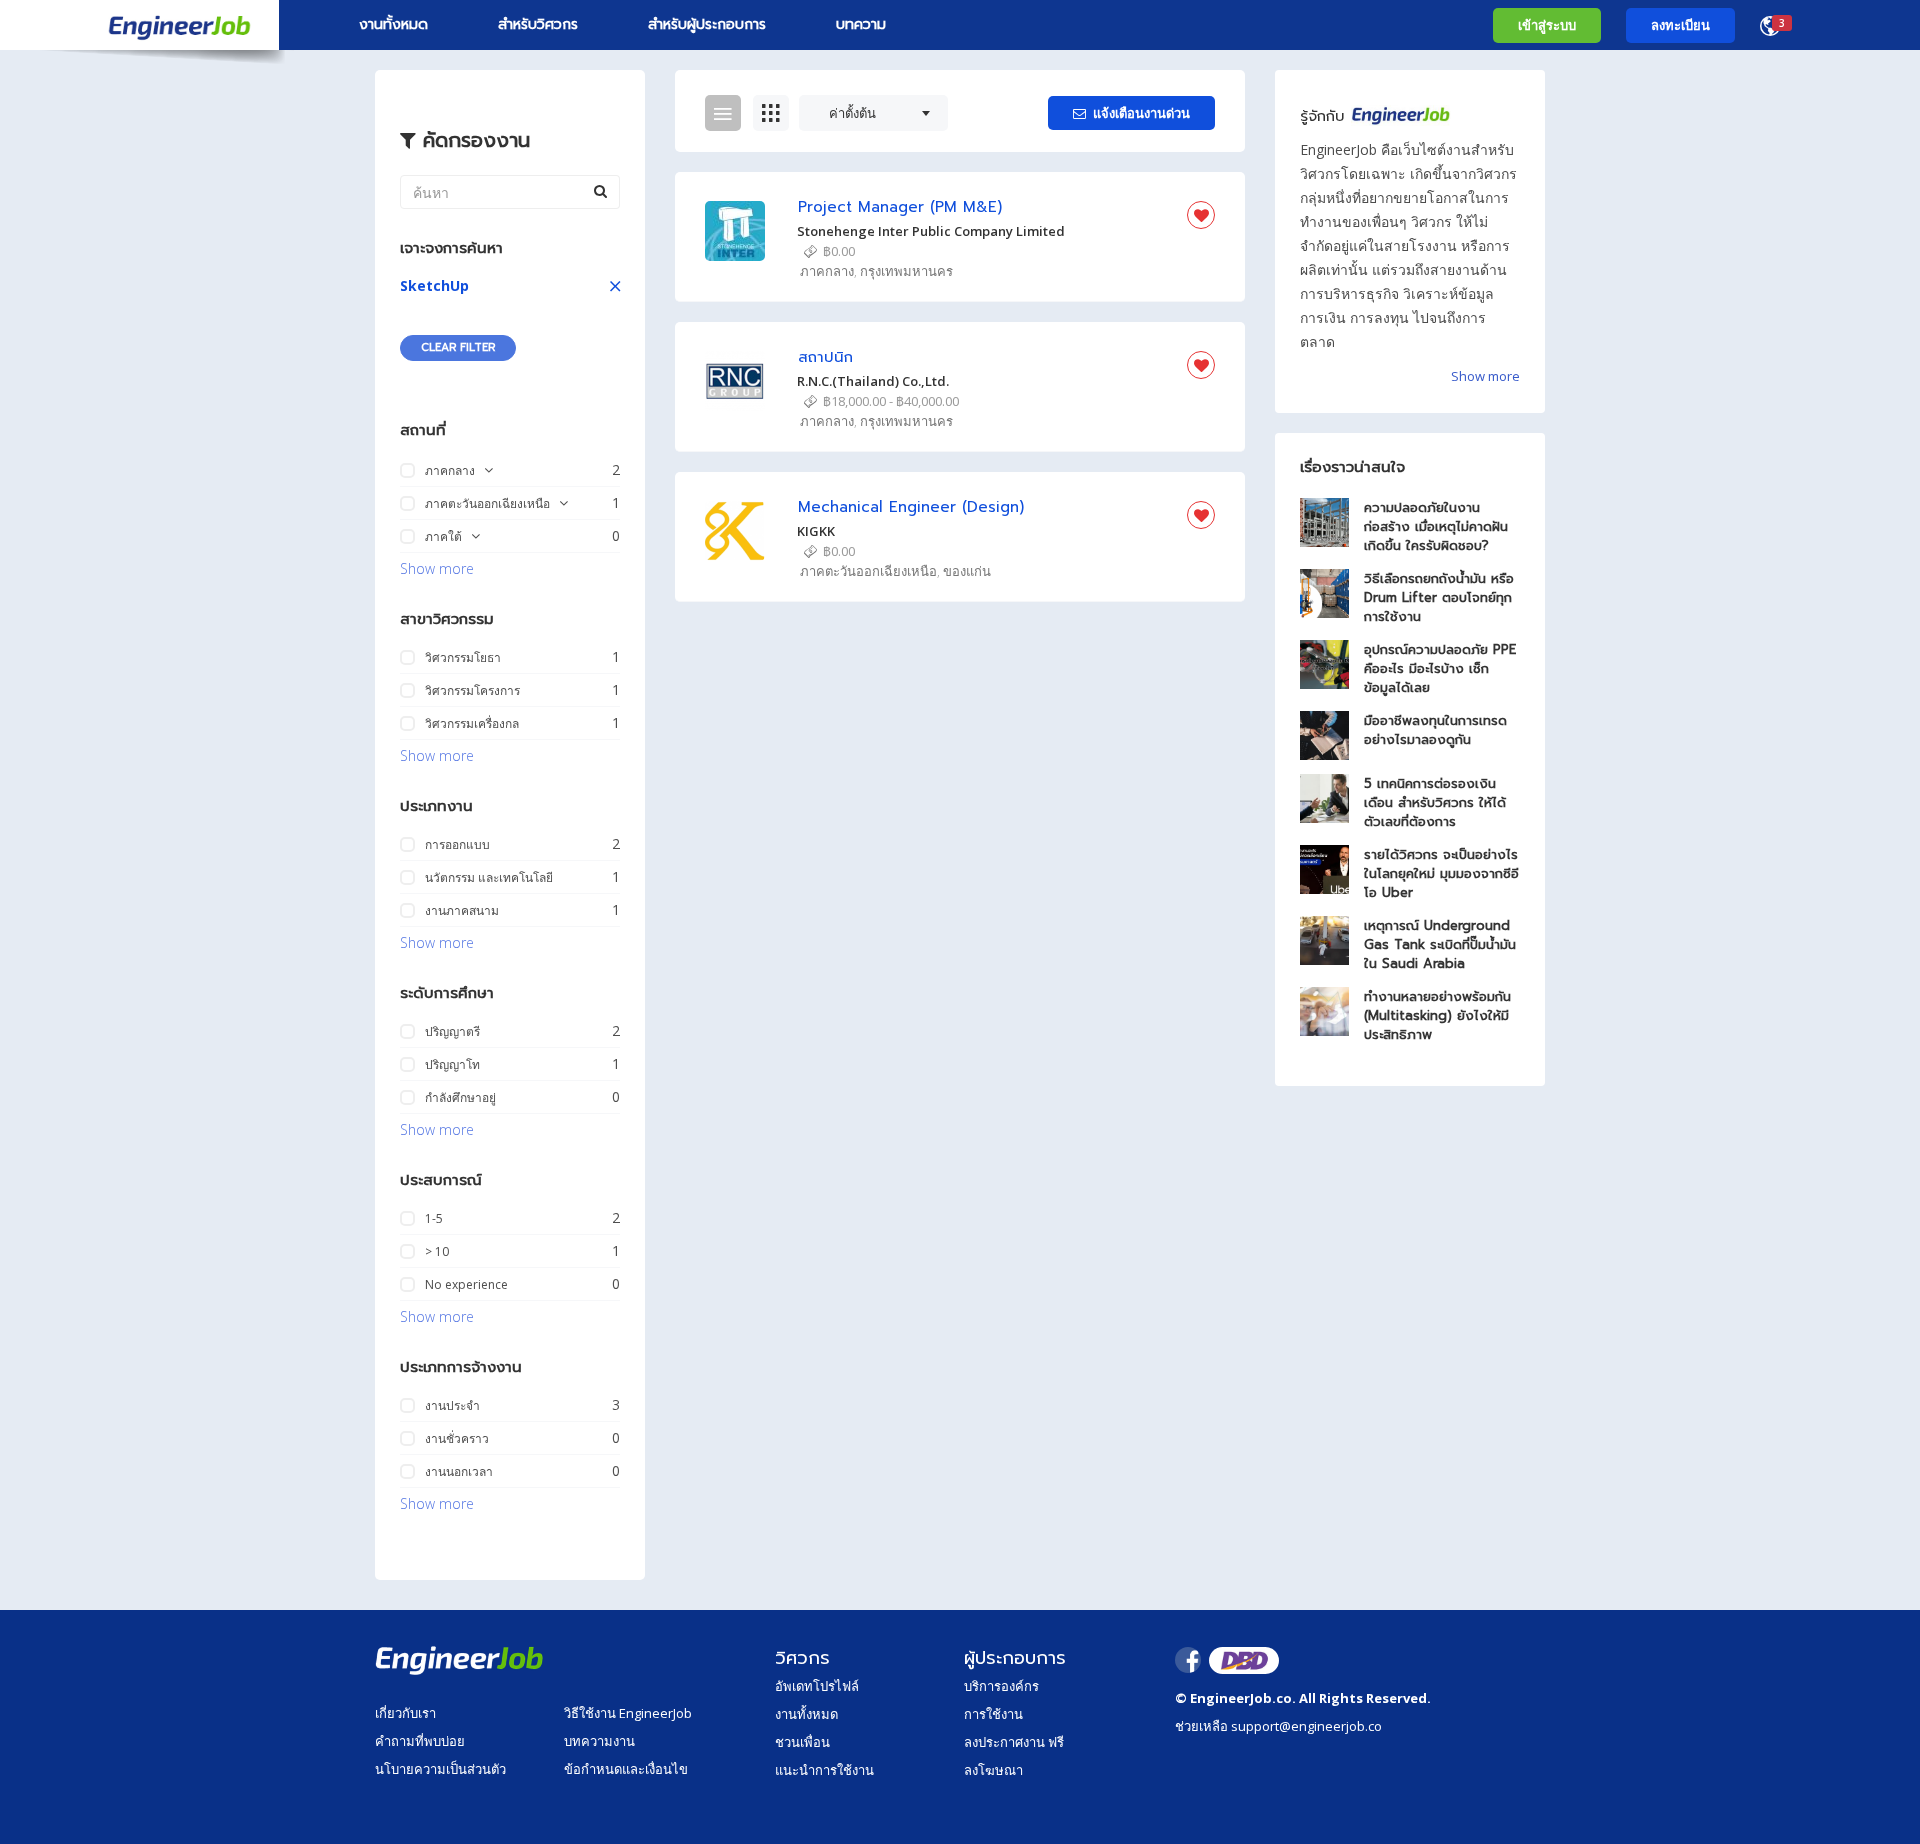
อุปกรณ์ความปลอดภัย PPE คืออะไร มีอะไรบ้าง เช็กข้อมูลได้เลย (1440, 668)
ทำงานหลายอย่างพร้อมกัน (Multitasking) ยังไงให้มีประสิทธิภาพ (1437, 1015)
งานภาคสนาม (462, 910)
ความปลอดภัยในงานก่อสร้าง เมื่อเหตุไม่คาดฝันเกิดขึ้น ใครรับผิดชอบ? (1436, 526)
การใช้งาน (993, 1714)
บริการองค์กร (1001, 1686)
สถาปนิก (825, 357)
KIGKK (816, 531)
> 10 (437, 1251)
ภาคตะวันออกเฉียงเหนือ (487, 503)
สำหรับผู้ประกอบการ (707, 24)
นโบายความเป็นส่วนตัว (440, 1769)
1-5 (434, 1218)
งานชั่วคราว (457, 1438)
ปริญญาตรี (452, 1031)
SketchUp (434, 285)
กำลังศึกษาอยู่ (460, 1097)
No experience (466, 1284)
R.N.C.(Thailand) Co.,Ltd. (873, 381)
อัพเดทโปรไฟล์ (817, 1686)
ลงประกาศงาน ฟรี (1014, 1742)
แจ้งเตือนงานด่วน (1141, 113)
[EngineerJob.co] (139, 25)
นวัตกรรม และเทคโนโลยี (489, 877)
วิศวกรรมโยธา (463, 657)
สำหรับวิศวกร (538, 24)
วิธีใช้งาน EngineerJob (628, 1713)
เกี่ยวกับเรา (405, 1713)
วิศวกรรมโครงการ (472, 690)
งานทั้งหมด (393, 24)
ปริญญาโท (452, 1064)
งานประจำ (452, 1405)
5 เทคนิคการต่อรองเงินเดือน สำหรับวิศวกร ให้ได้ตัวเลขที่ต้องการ (1435, 802)
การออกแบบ (457, 844)
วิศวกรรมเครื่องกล (472, 723)
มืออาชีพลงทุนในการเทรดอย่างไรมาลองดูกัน (1435, 730)
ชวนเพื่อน (802, 1742)
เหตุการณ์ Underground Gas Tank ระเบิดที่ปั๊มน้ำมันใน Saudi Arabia (1440, 944)
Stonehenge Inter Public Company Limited (931, 231)
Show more (437, 568)
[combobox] (873, 113)
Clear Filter (458, 347)
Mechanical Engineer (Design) (911, 507)
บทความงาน (599, 1741)
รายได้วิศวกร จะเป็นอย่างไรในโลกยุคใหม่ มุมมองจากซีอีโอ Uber (1441, 873)
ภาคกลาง (450, 470)
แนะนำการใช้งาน (824, 1770)
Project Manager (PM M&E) (900, 207)
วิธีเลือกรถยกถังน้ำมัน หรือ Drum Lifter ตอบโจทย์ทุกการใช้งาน (1439, 597)
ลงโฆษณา (993, 1770)
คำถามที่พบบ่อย (420, 1741)
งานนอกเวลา (459, 1471)
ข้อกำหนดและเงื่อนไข (626, 1769)
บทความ (861, 24)
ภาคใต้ (443, 536)
